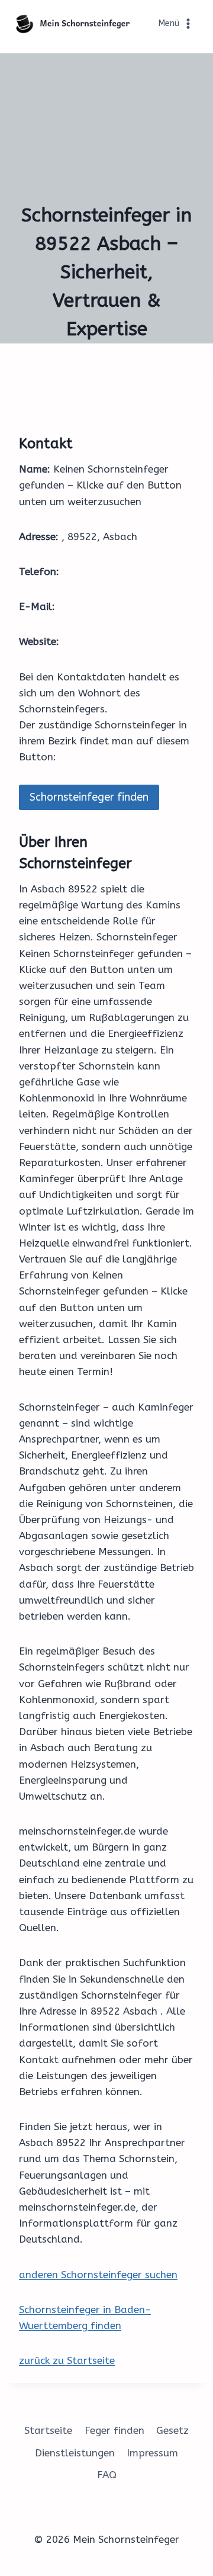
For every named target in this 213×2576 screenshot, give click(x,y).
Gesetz (172, 2430)
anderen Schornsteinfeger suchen (98, 2275)
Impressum (152, 2453)
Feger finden (114, 2430)
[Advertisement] (106, 124)
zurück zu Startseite (67, 2360)
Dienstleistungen (75, 2453)
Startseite (48, 2430)
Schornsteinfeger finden (89, 797)
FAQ (107, 2475)
